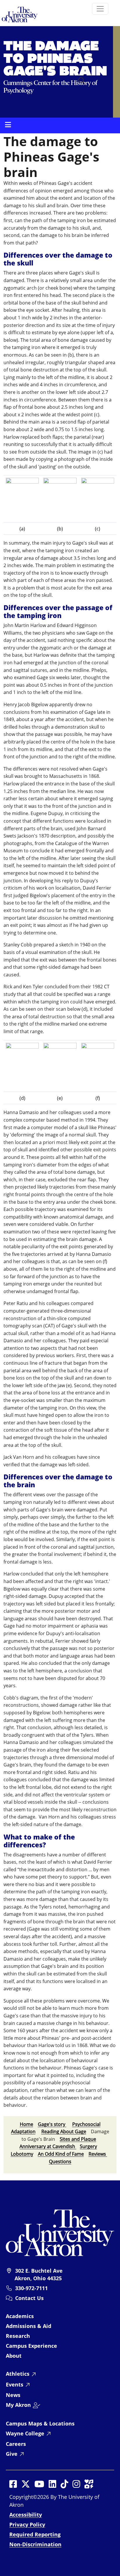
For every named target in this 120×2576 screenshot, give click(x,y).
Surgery (88, 2146)
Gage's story (52, 2124)
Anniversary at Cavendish (47, 2146)
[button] (82, 81)
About (14, 2356)
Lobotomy (22, 2154)
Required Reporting (35, 2534)
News (13, 2395)
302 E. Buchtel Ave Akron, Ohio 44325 (39, 2274)
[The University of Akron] (60, 2232)
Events (15, 2384)
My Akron (18, 2405)
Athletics (18, 2374)
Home (27, 2124)
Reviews (98, 2154)
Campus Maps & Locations (40, 2423)
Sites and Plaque (78, 2139)
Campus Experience (31, 2346)
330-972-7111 (31, 2288)
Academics (20, 2316)
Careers (16, 2444)
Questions (60, 2161)
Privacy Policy (27, 2524)
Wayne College (25, 2433)
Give (12, 2454)
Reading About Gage (64, 2131)
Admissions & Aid (29, 2326)
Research (18, 2336)
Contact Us (29, 2298)
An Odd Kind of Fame (61, 2154)
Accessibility (26, 2515)
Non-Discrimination (35, 2544)
